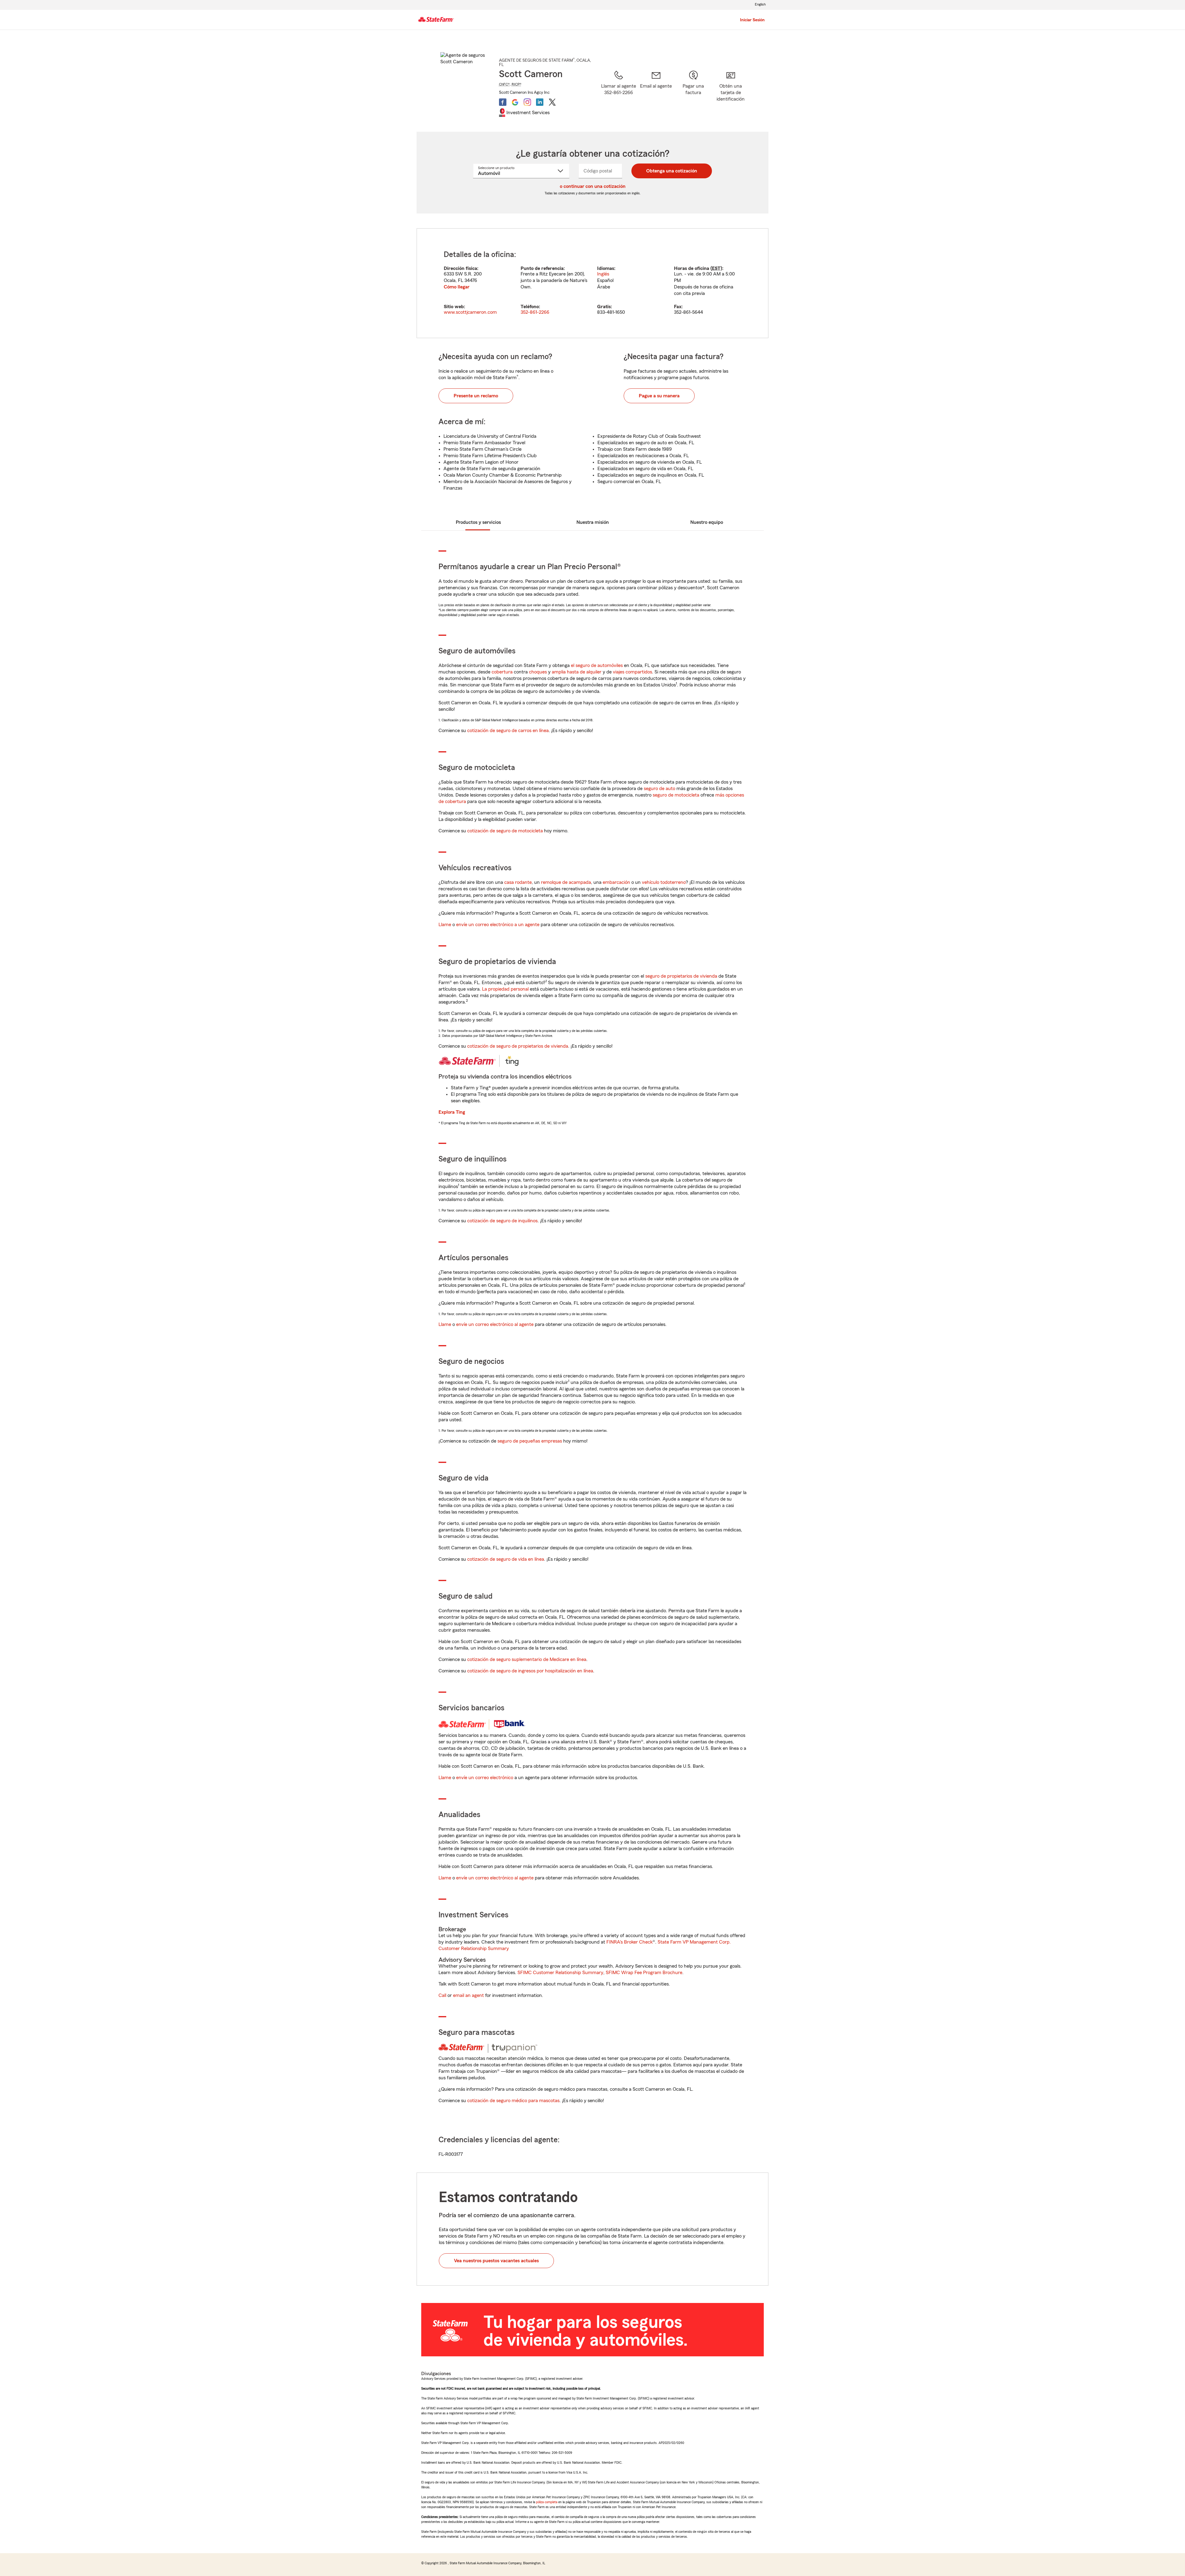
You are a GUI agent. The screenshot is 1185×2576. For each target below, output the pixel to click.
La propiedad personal (505, 989)
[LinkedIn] (540, 102)
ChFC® (504, 84)
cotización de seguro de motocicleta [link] (505, 831)
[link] (656, 93)
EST (716, 268)
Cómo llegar (457, 287)
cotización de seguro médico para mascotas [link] (513, 2101)
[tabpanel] (592, 283)
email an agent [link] (468, 1995)
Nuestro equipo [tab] (707, 522)
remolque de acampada (566, 882)
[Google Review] (515, 102)
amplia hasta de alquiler (577, 672)
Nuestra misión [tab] (593, 522)
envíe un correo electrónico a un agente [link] (498, 925)
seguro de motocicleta (676, 795)
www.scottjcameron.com (470, 312)
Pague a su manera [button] (659, 396)
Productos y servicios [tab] (478, 522)
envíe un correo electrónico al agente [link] (495, 1324)
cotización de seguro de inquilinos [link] (502, 1221)
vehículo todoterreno (664, 882)
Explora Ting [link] (452, 1112)
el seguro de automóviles (597, 665)
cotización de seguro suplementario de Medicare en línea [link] (527, 1659)
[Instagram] (527, 102)
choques (538, 672)
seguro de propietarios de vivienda (681, 976)
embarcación (616, 882)
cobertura (502, 672)
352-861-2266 (535, 312)
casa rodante (518, 882)
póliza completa (547, 2502)
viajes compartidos (632, 672)
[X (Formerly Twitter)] (552, 102)
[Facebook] (503, 102)
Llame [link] (445, 925)
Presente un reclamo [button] (476, 396)
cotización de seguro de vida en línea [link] (506, 1559)
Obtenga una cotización (672, 171)
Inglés (603, 274)
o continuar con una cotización (593, 186)
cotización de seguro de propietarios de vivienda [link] (518, 1046)
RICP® (517, 84)
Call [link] (442, 1995)
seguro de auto (659, 789)
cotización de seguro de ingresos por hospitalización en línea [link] (530, 1671)
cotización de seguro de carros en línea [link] (508, 731)
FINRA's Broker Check (630, 1942)
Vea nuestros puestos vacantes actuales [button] (496, 2261)
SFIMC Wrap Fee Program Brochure (644, 1973)
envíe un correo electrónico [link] (485, 1778)
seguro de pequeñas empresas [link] (529, 1441)
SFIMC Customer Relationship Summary (560, 1973)
